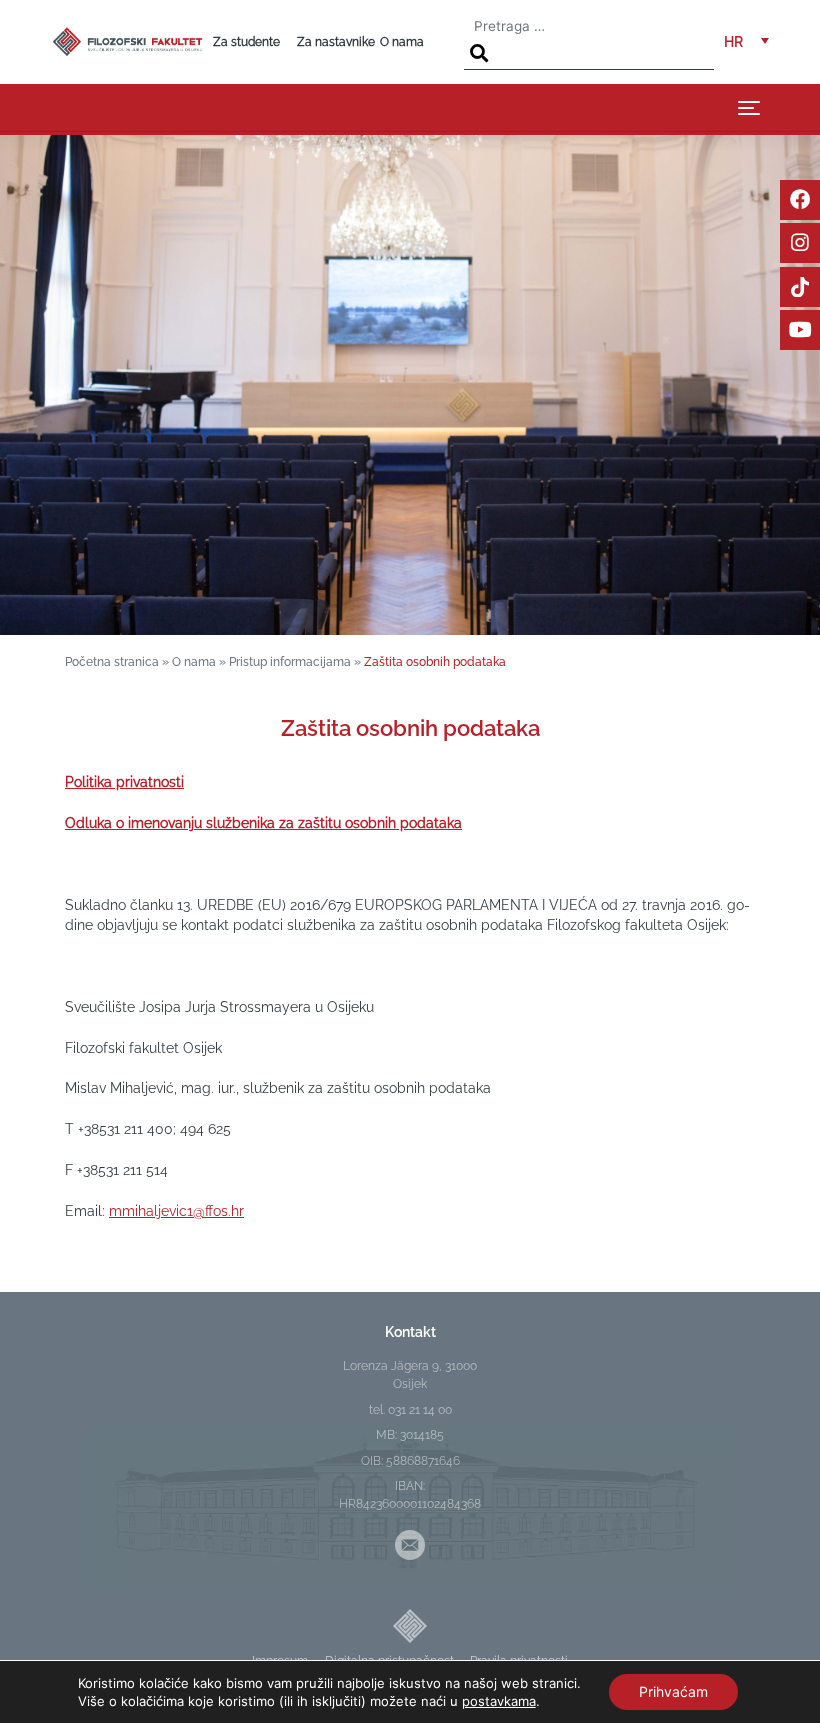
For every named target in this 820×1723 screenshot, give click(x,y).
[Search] (479, 54)
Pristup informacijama (290, 662)
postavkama (499, 1701)
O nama (402, 42)
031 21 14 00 (420, 1410)
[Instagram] (800, 243)
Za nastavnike (336, 42)
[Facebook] (800, 200)
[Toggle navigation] (749, 107)
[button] (746, 42)
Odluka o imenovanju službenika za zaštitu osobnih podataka (263, 823)
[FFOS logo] (127, 40)
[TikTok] (800, 287)
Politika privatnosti (124, 782)
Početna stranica (112, 662)
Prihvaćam (673, 1691)
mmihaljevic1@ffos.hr (176, 1211)
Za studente (246, 42)
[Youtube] (800, 330)
